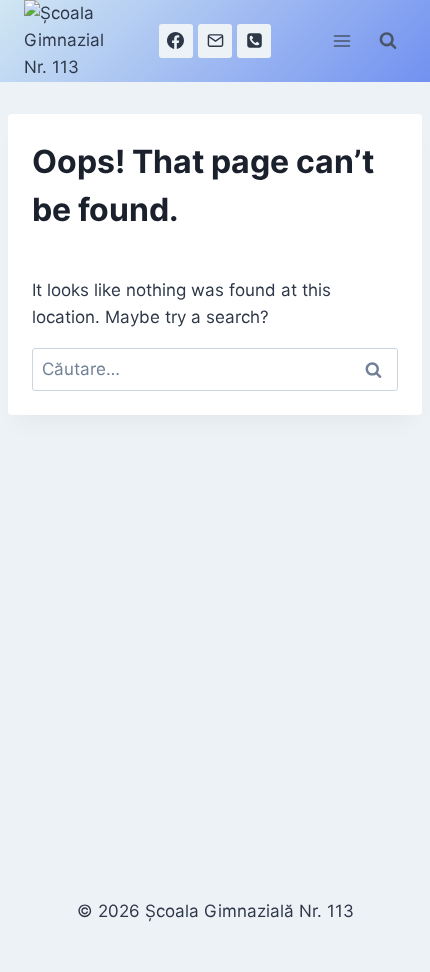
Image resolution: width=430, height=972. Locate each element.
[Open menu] (341, 40)
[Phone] (254, 41)
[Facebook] (176, 41)
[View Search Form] (388, 41)
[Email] (215, 41)
